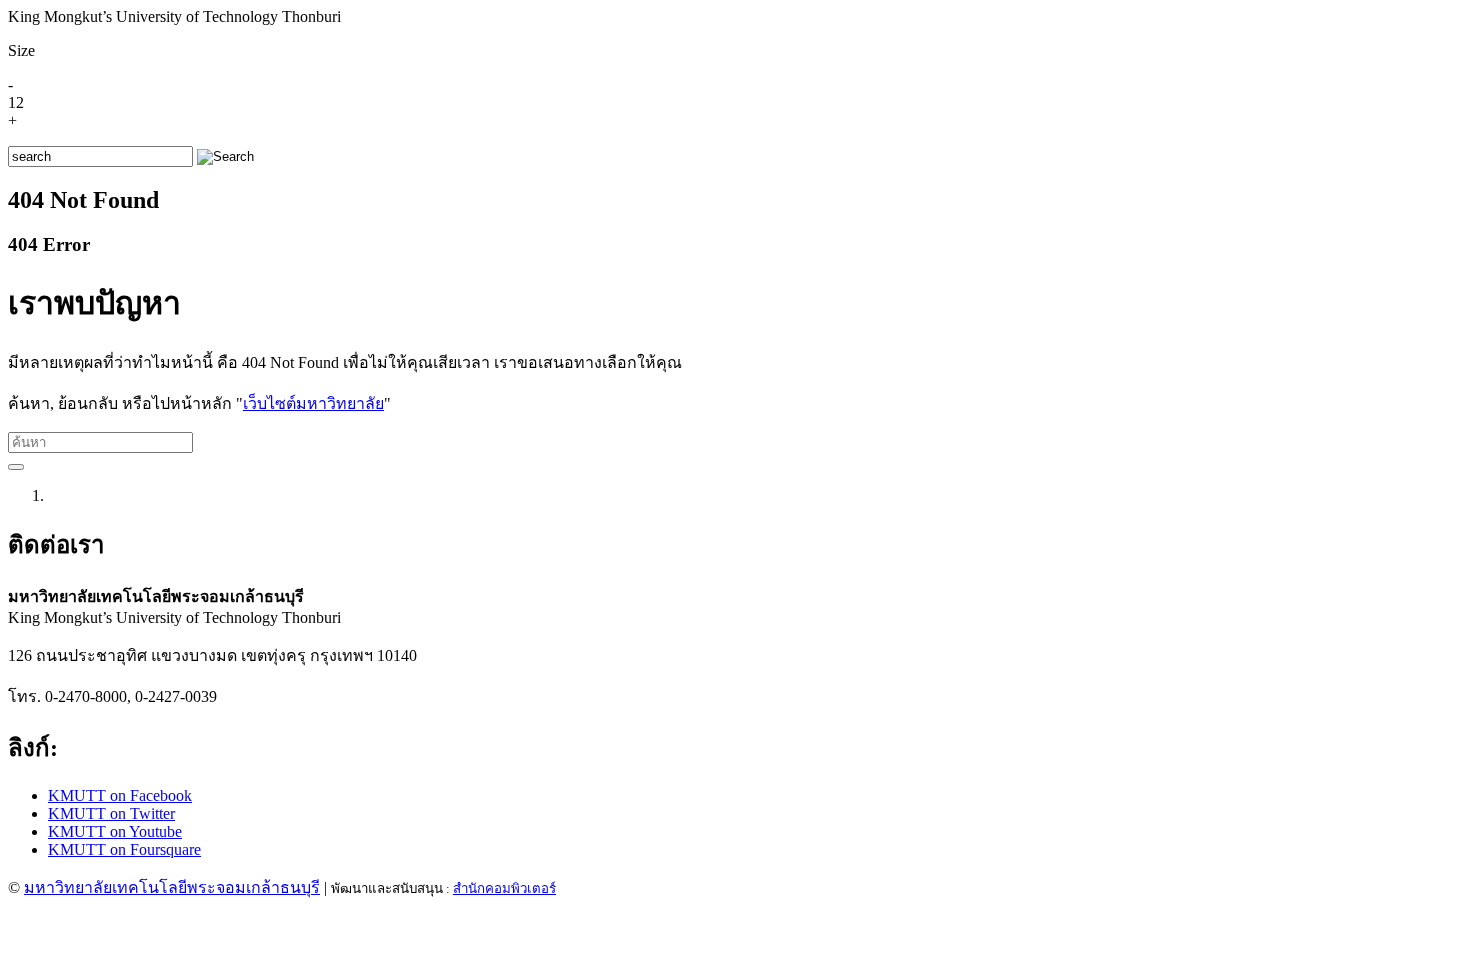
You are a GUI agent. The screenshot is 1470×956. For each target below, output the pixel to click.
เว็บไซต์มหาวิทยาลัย (313, 403)
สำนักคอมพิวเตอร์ (504, 888)
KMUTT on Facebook (120, 795)
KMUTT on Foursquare (124, 849)
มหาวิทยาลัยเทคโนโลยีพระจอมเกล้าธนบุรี (172, 887)
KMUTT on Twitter (111, 813)
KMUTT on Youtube (115, 831)
